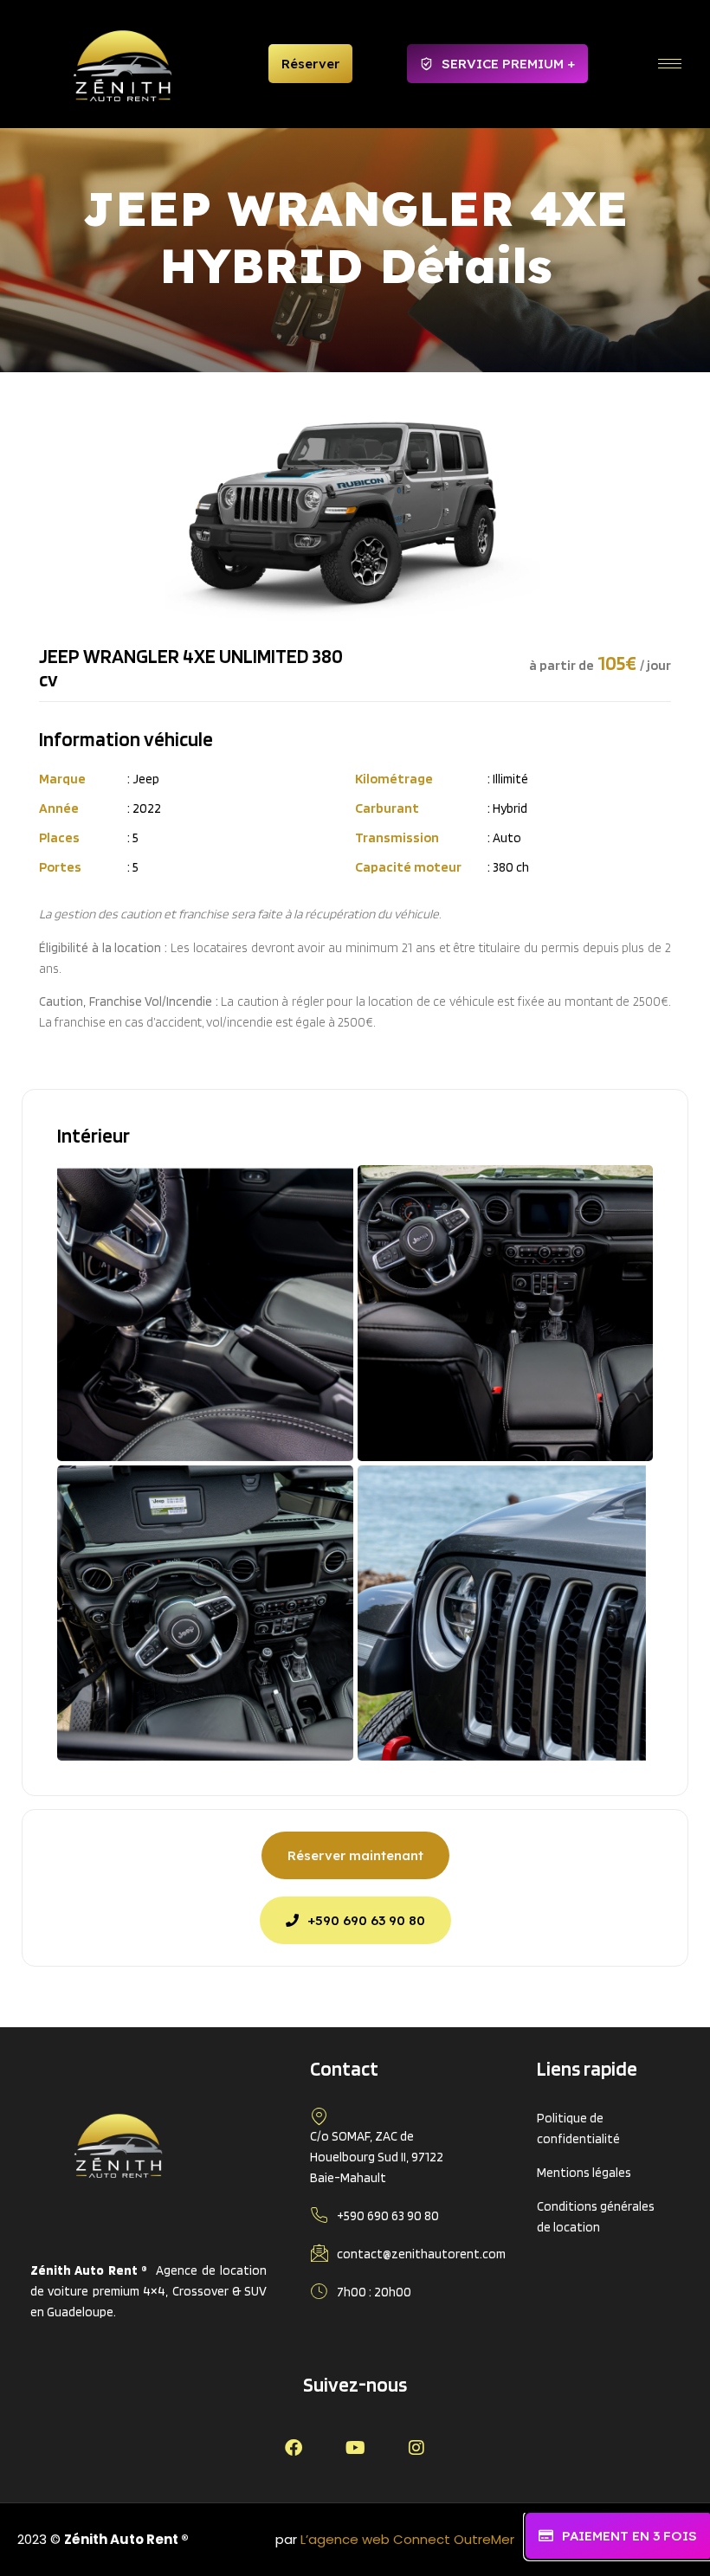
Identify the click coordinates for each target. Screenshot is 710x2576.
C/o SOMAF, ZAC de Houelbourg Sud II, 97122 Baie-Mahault (377, 2157)
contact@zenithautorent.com (421, 2254)
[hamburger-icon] (670, 64)
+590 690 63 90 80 (388, 2216)
